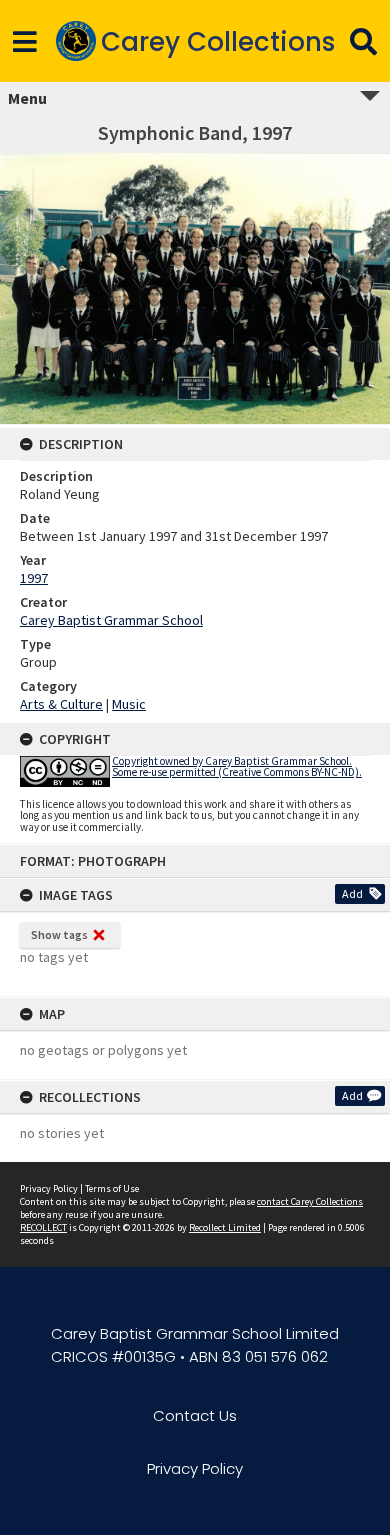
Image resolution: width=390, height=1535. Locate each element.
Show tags (59, 934)
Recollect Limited (225, 1227)
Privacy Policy (49, 1188)
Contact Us (195, 1415)
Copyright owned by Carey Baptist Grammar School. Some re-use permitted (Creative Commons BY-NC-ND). (237, 766)
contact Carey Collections (310, 1201)
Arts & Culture (61, 704)
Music (129, 704)
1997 (34, 578)
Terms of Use (112, 1188)
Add (352, 893)
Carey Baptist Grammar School (111, 620)
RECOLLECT (43, 1227)
